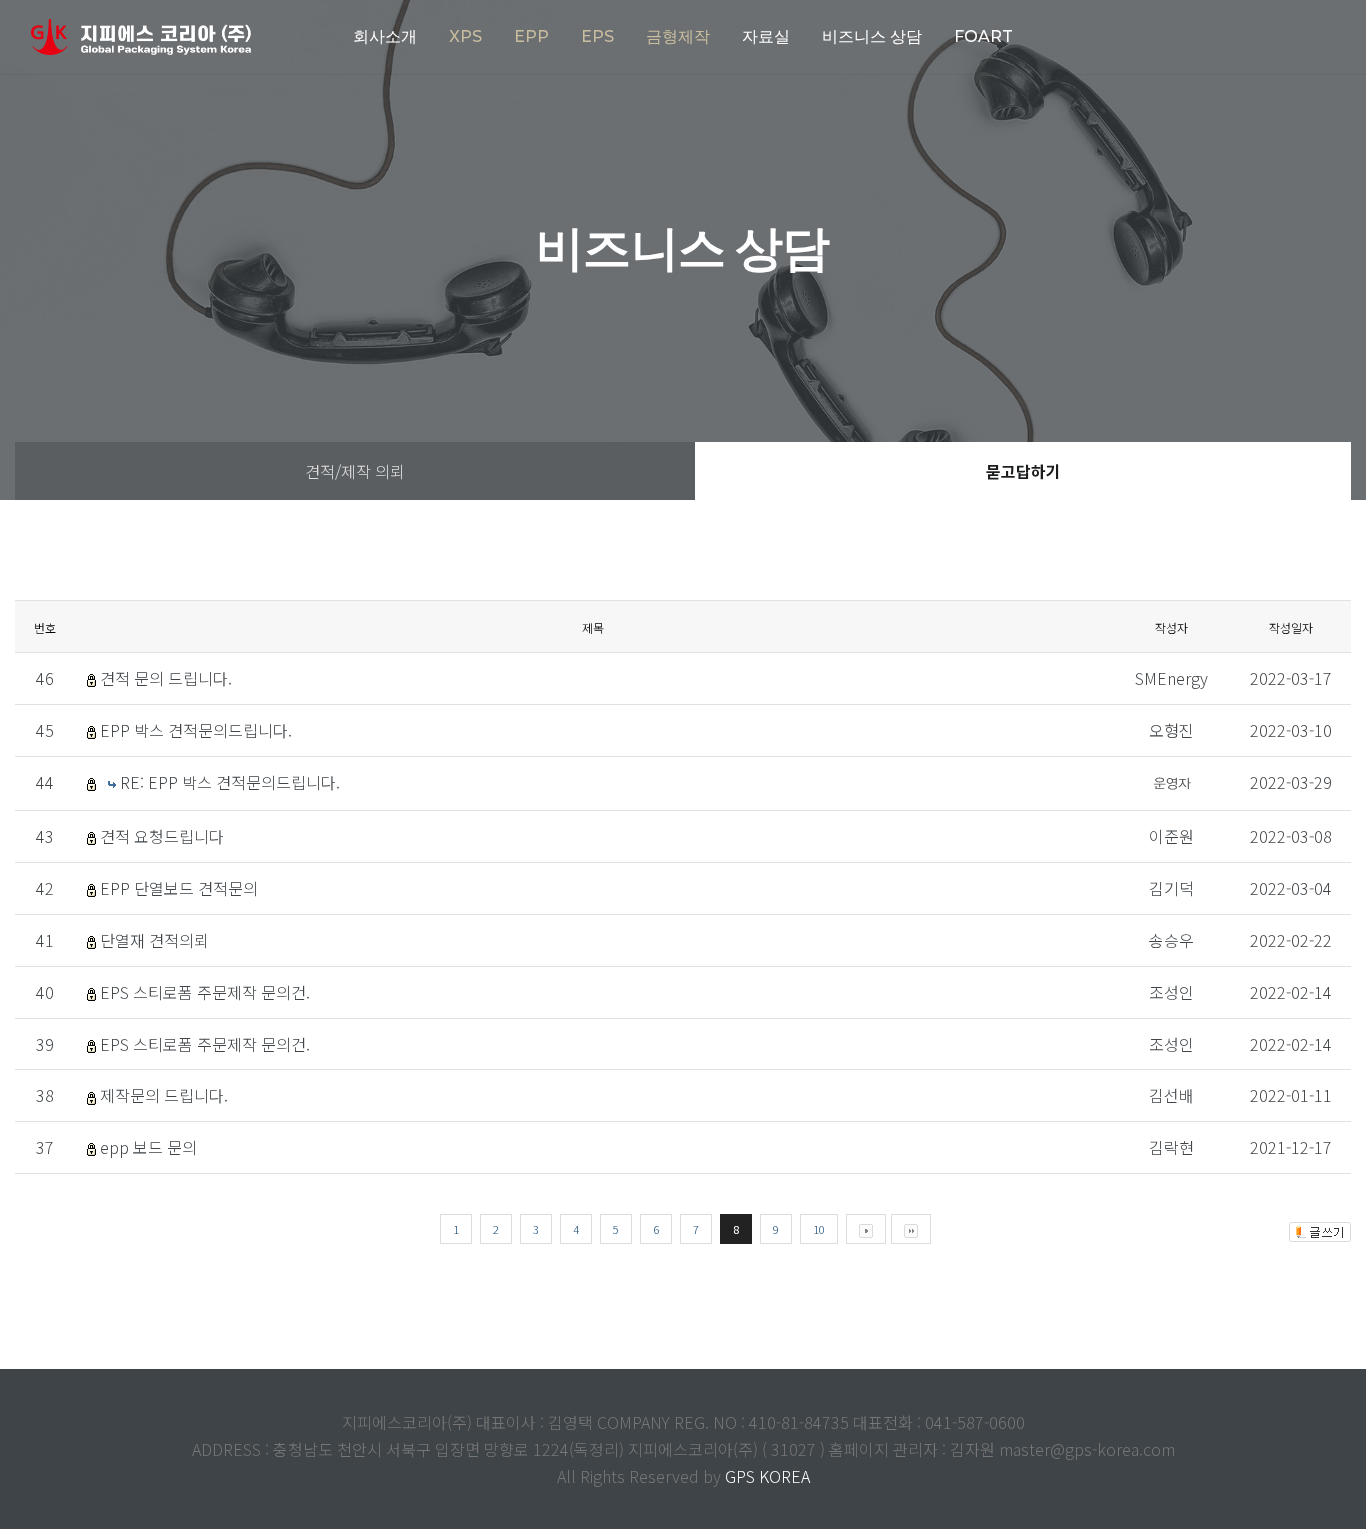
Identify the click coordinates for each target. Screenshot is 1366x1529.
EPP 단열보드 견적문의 (179, 888)
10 (819, 1229)
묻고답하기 (1023, 471)
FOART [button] (983, 36)
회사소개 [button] (385, 36)
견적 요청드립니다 (162, 836)
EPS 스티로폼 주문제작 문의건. (205, 992)
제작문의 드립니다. (164, 1095)
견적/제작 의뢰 (355, 471)
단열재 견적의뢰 (154, 940)
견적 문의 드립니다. (166, 678)
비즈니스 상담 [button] (872, 36)
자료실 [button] (766, 36)
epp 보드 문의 (148, 1147)
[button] (465, 37)
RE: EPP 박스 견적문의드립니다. (230, 782)
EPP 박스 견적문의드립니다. (196, 730)
